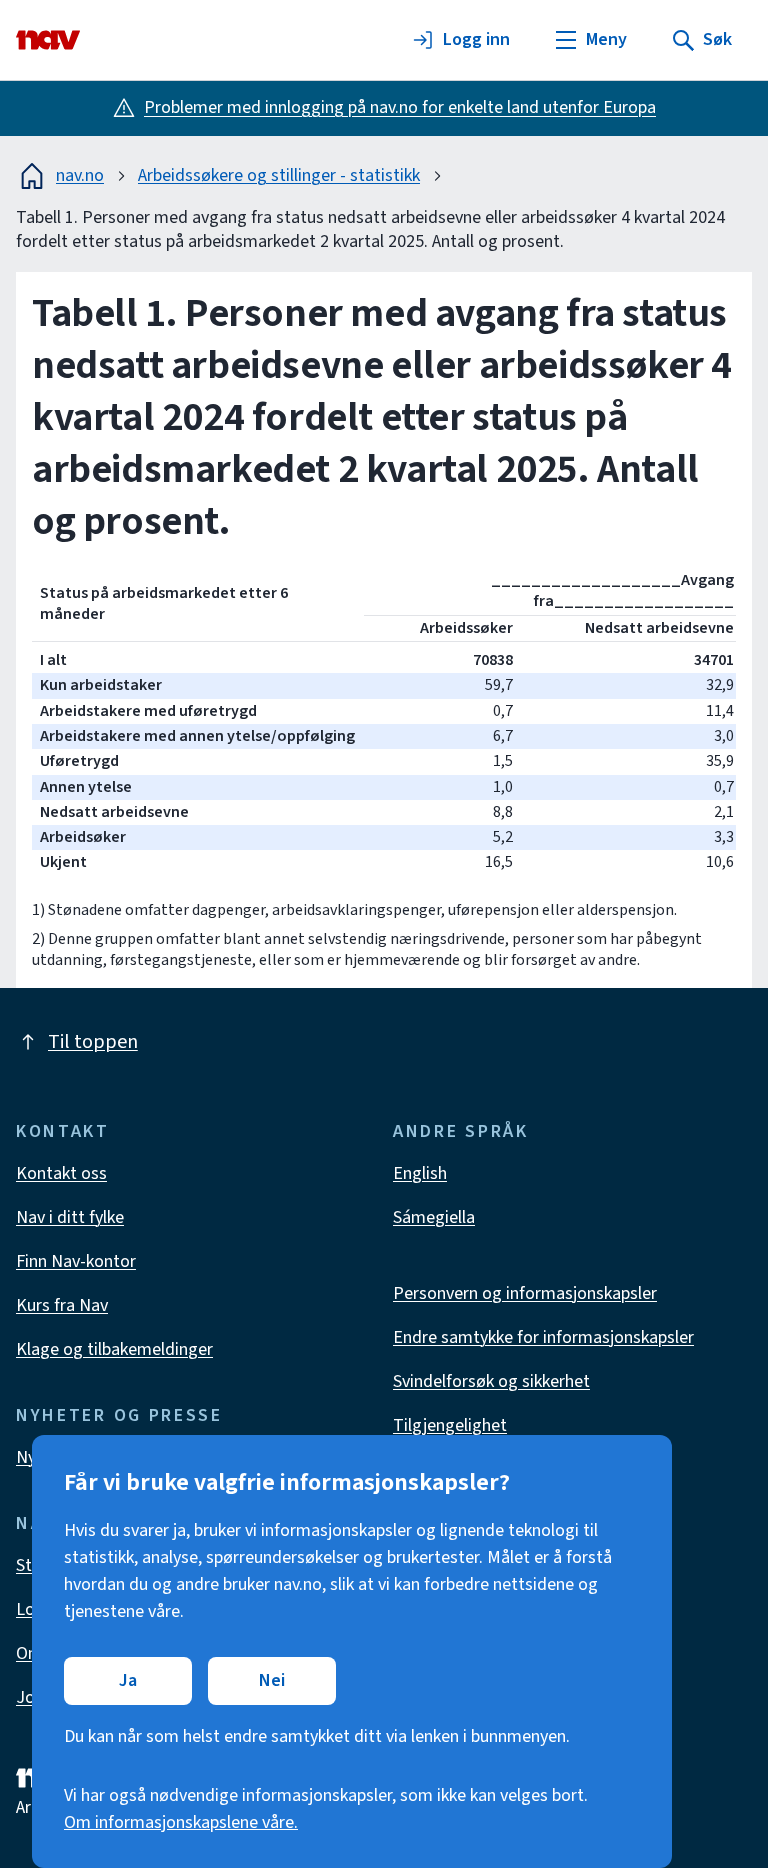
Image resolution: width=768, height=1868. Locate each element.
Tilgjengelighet (450, 1425)
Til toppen (93, 1042)
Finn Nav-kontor (76, 1261)
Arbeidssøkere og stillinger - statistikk (279, 175)
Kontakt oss (61, 1173)
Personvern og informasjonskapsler (525, 1293)
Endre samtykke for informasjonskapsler (543, 1337)
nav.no (80, 175)
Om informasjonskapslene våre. (181, 1822)
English (420, 1173)
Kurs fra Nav (62, 1305)
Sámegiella (434, 1217)
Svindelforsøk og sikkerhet (491, 1381)
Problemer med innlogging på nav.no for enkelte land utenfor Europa (400, 107)
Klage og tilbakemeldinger (114, 1349)
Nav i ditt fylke (70, 1217)
